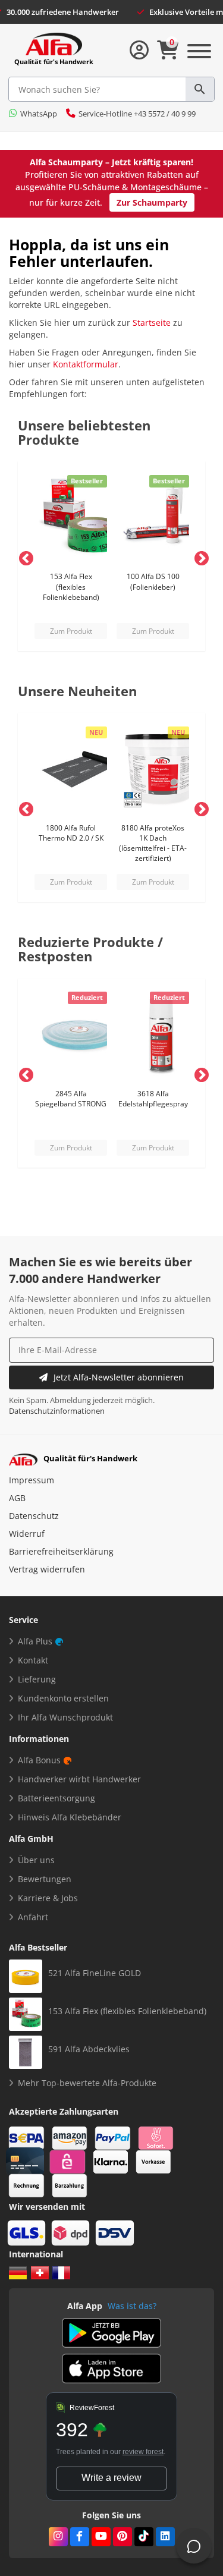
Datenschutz (34, 1516)
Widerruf (27, 1534)
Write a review (111, 2478)
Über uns (36, 1860)
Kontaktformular (86, 364)
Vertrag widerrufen (47, 1569)
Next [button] (199, 556)
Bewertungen (45, 1879)
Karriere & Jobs (48, 1898)
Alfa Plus (35, 1641)
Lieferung (37, 1679)
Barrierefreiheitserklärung (61, 1551)
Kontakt (33, 1660)
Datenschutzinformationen (57, 1411)
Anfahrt (33, 1917)
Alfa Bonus (39, 1760)
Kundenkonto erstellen (63, 1698)
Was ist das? (132, 2306)
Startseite (152, 323)
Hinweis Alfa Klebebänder (70, 1817)
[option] (71, 556)
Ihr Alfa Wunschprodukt (65, 1717)
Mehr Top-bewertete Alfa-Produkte (87, 2083)
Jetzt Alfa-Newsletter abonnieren (119, 1377)
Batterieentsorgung (56, 1798)
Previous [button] (24, 556)
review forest (143, 2452)
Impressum (32, 1480)
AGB (17, 1498)
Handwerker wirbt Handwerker (79, 1779)
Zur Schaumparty (152, 202)
